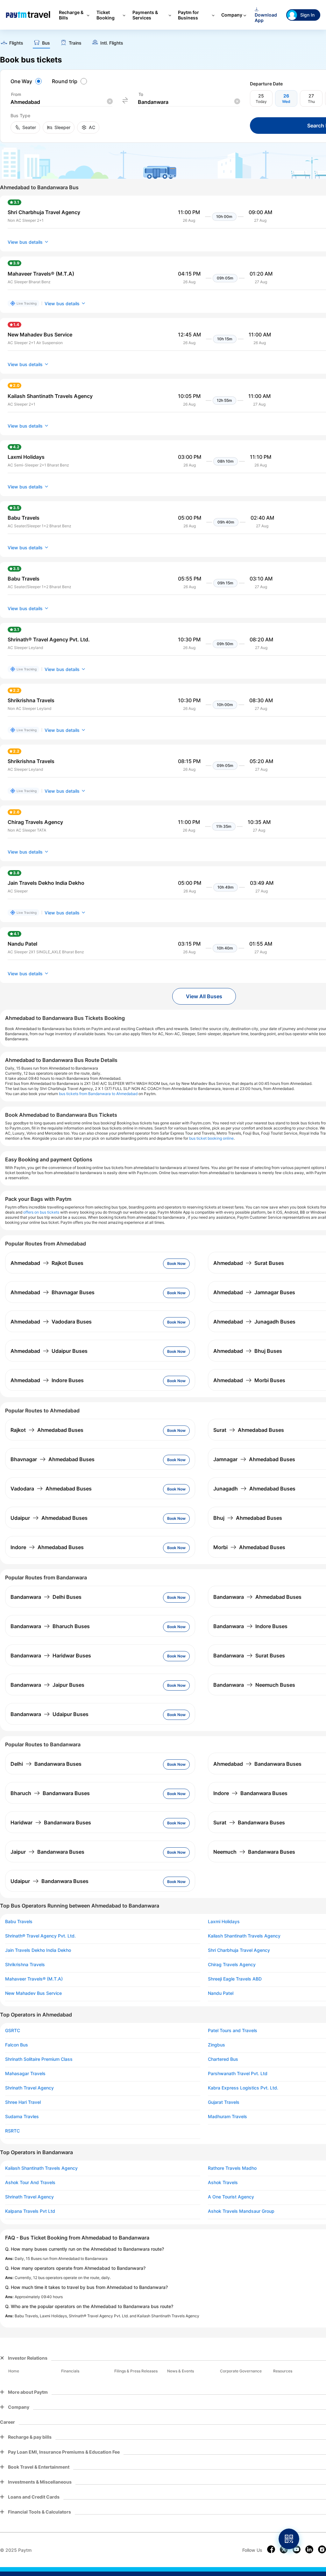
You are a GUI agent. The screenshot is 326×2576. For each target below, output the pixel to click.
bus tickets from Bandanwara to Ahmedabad (98, 1094)
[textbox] (61, 102)
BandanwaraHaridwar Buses (51, 1656)
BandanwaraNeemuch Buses (254, 1685)
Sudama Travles (22, 2117)
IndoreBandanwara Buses (250, 1793)
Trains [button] (75, 43)
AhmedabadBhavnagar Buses (53, 1292)
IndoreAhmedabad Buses (47, 1547)
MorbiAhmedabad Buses (249, 1547)
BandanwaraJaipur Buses (47, 1685)
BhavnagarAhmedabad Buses (53, 1459)
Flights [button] (16, 43)
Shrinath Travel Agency (29, 2088)
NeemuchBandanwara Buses (254, 1852)
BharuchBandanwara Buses (50, 1793)
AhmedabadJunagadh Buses (254, 1322)
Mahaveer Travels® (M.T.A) (34, 1979)
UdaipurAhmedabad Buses (49, 1518)
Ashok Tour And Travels (30, 2183)
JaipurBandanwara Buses (47, 1852)
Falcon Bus (17, 2045)
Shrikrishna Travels (25, 1965)
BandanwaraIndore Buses (250, 1626)
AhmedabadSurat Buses (249, 1263)
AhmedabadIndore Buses (47, 1380)
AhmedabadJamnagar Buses (254, 1292)
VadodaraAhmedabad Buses (51, 1489)
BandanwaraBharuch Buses (50, 1626)
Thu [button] (311, 101)
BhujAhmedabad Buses (248, 1518)
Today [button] (261, 101)
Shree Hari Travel (23, 2102)
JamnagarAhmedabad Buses (254, 1459)
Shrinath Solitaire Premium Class (39, 2059)
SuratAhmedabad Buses (249, 1430)
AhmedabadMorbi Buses (249, 1380)
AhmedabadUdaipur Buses (49, 1351)
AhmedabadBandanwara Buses (257, 1764)
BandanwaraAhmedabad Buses (257, 1597)
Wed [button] (286, 101)
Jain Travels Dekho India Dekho (38, 1950)
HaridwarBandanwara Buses (51, 1822)
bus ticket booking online (211, 1138)
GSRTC (13, 2031)
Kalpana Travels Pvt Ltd (30, 2211)
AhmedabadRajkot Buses (47, 1263)
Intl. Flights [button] (112, 43)
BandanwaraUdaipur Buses (50, 1714)
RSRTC (12, 2131)
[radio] (27, 81)
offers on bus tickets (41, 1212)
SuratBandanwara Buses (249, 1822)
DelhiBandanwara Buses (46, 1764)
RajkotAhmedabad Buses (47, 1430)
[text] (12, 43)
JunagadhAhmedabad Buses (254, 1489)
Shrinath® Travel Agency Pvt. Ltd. (40, 1936)
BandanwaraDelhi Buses (46, 1597)
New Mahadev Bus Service (33, 1993)
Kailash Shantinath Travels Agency (41, 2168)
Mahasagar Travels (25, 2074)
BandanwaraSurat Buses (249, 1656)
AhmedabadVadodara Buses (51, 1322)
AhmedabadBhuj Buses (248, 1351)
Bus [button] (46, 43)
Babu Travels (19, 1922)
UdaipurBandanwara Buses (50, 1881)
